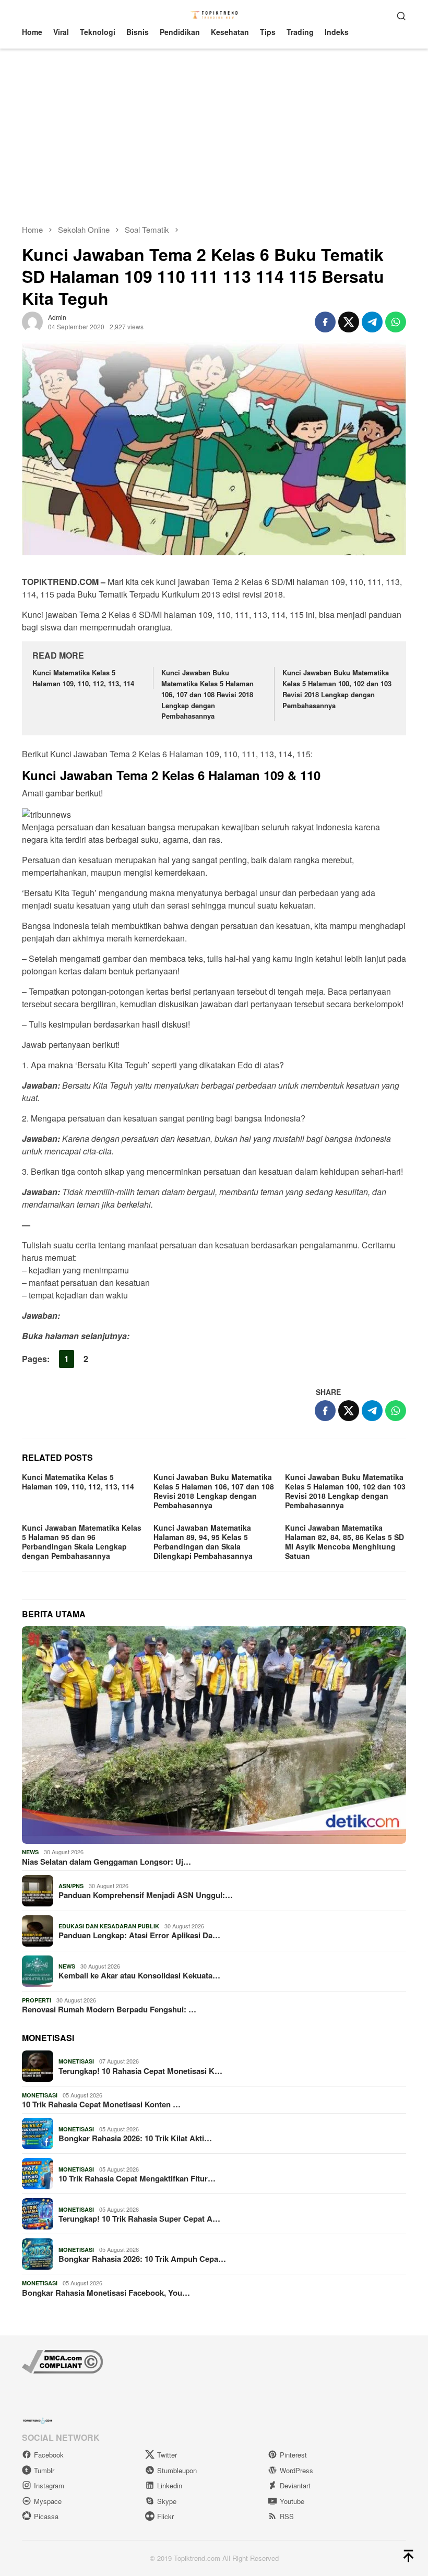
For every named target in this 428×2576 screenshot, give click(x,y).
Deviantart (295, 2485)
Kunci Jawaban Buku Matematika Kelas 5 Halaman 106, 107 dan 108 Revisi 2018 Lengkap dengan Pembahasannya (207, 694)
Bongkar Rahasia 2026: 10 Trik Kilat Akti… (135, 2138)
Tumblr (44, 2470)
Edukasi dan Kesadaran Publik (109, 1926)
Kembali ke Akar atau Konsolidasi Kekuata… (139, 1975)
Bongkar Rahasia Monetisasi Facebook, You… (106, 2293)
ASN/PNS (71, 1886)
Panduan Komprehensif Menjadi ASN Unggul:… (146, 1895)
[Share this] (325, 322)
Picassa (46, 2516)
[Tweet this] (349, 322)
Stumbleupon (177, 2470)
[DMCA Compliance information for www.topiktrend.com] (62, 2361)
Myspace (48, 2501)
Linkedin (170, 2485)
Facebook (49, 2455)
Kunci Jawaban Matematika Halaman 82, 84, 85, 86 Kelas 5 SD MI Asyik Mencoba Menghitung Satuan (344, 1542)
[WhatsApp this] (396, 322)
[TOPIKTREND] (214, 14)
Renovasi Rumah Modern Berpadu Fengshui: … (109, 2009)
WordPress (296, 2470)
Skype (167, 2501)
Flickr (165, 2516)
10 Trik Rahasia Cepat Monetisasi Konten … (101, 2104)
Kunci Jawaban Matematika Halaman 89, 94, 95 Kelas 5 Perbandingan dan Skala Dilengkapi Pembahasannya (203, 1542)
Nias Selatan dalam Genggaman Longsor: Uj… (106, 1862)
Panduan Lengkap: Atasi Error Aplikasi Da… (139, 1935)
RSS (287, 2516)
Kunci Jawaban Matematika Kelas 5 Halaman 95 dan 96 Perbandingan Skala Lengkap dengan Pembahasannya (82, 1542)
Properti (37, 2000)
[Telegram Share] (372, 322)
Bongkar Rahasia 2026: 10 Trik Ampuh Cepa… (142, 2259)
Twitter (167, 2455)
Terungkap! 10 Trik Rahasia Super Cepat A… (139, 2219)
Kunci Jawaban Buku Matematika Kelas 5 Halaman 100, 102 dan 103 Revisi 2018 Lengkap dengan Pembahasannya (337, 689)
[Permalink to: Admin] (32, 321)
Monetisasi (76, 2061)
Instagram (49, 2485)
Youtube (292, 2501)
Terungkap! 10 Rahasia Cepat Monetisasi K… (140, 2071)
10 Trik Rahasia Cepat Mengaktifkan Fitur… (137, 2178)
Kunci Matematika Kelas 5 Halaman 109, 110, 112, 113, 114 (83, 678)
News (30, 1852)
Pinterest (293, 2455)
